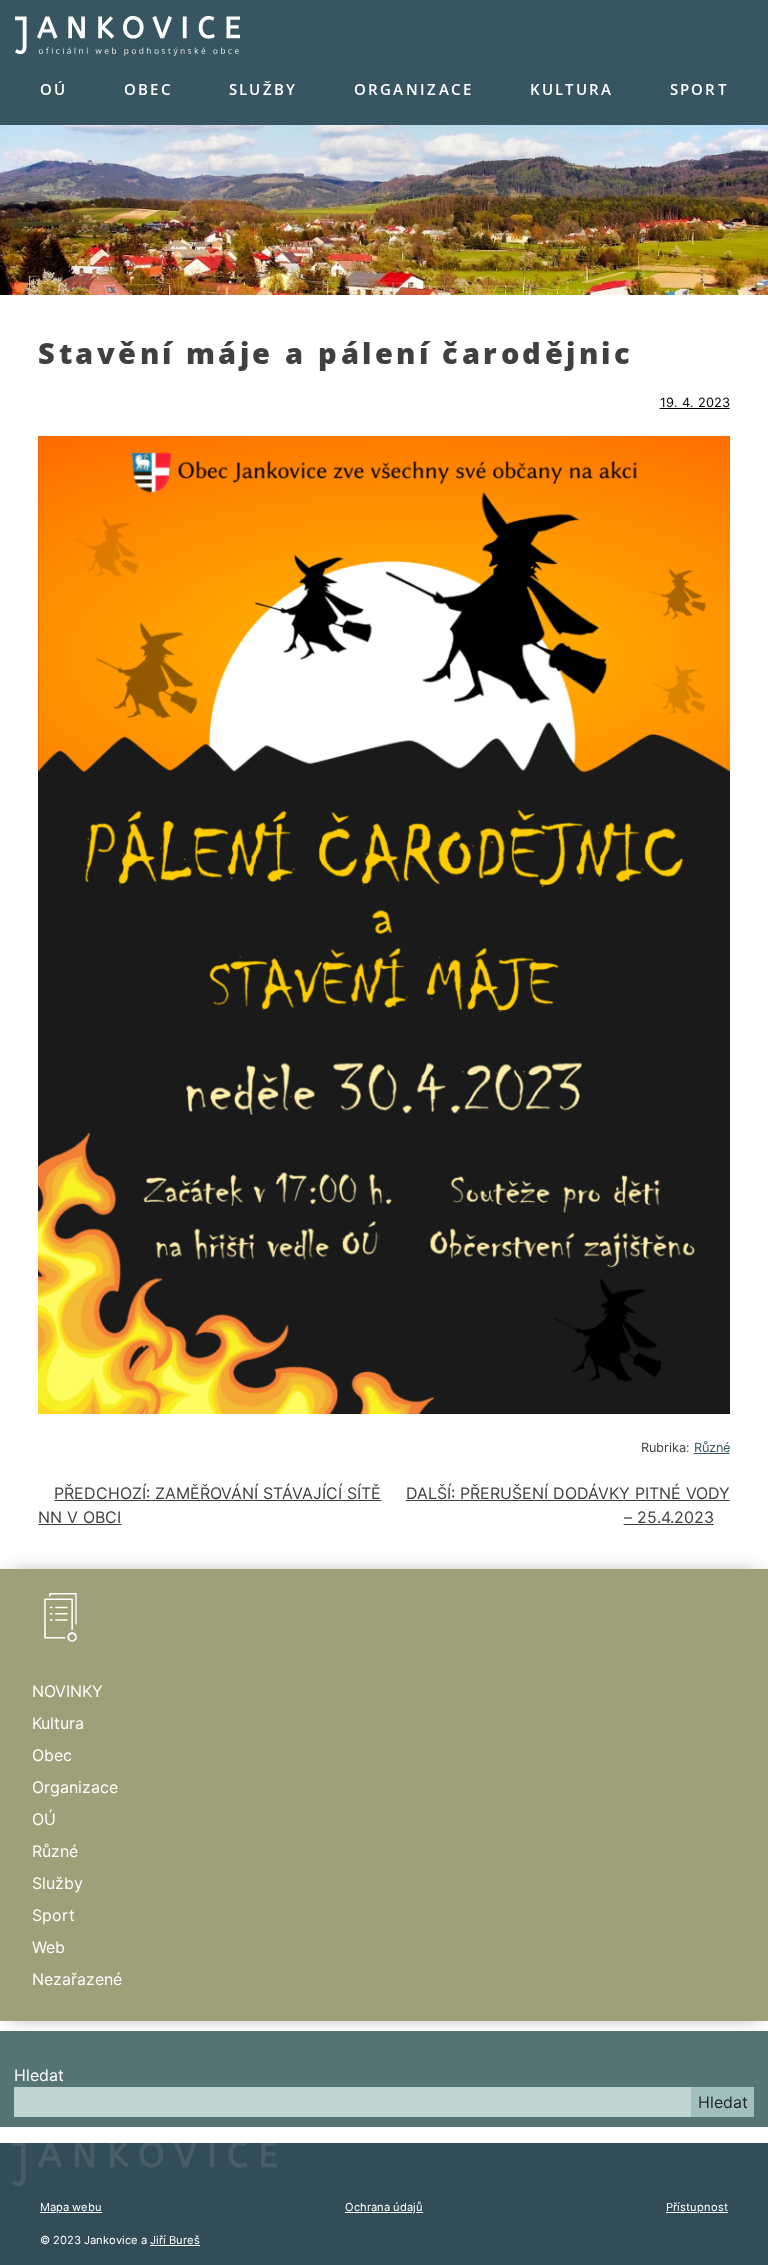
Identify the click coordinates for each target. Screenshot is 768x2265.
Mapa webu (71, 2207)
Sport (699, 89)
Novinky (67, 1691)
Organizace (414, 89)
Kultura (572, 89)
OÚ (54, 89)
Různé (712, 1447)
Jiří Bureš (175, 2240)
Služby (263, 89)
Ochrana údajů (384, 2207)
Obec (148, 89)
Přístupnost (697, 2207)
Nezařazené (77, 1979)
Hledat (39, 2075)
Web (48, 1947)
